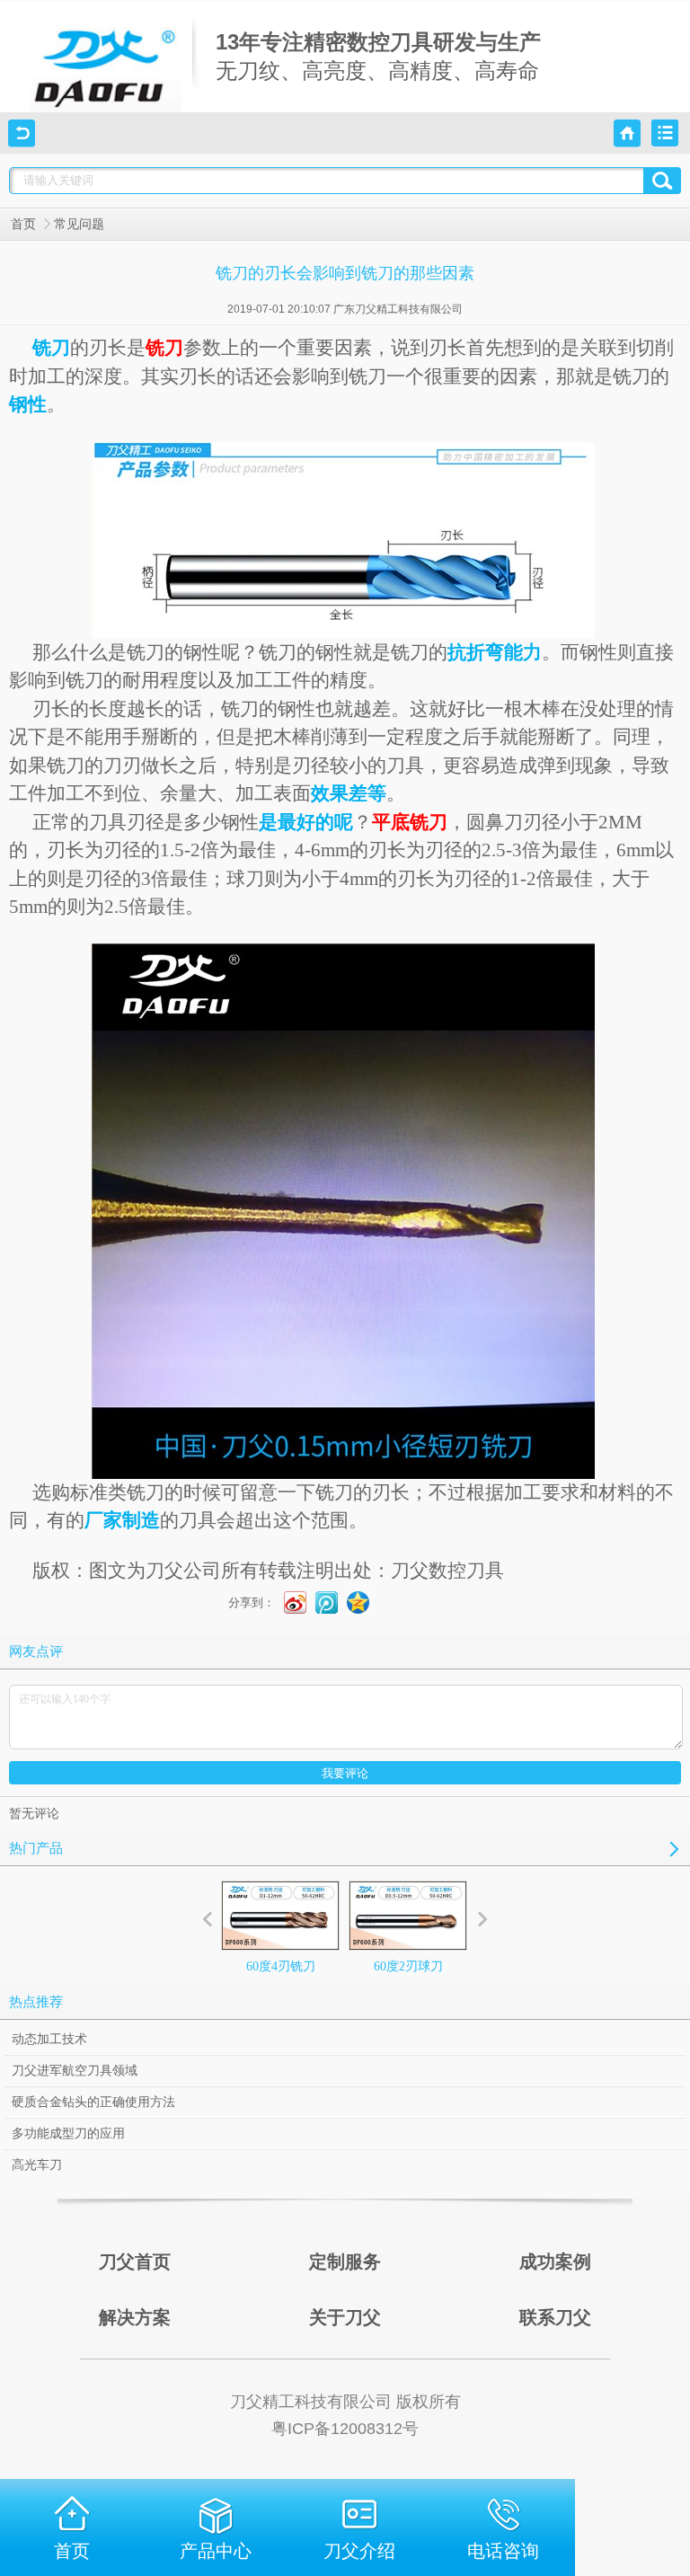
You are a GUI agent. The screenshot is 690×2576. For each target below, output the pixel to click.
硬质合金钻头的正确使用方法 (93, 2102)
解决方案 (135, 2317)
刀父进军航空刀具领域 (75, 2071)
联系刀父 (555, 2317)
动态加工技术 (49, 2039)
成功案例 (555, 2262)
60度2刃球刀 (408, 1966)
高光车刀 (37, 2165)
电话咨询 (503, 2551)
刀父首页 (135, 2262)
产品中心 (216, 2551)
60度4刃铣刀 (281, 1966)
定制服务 (345, 2262)
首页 (23, 224)
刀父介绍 (359, 2551)
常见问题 (79, 224)
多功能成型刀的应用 (68, 2133)
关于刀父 (345, 2317)
